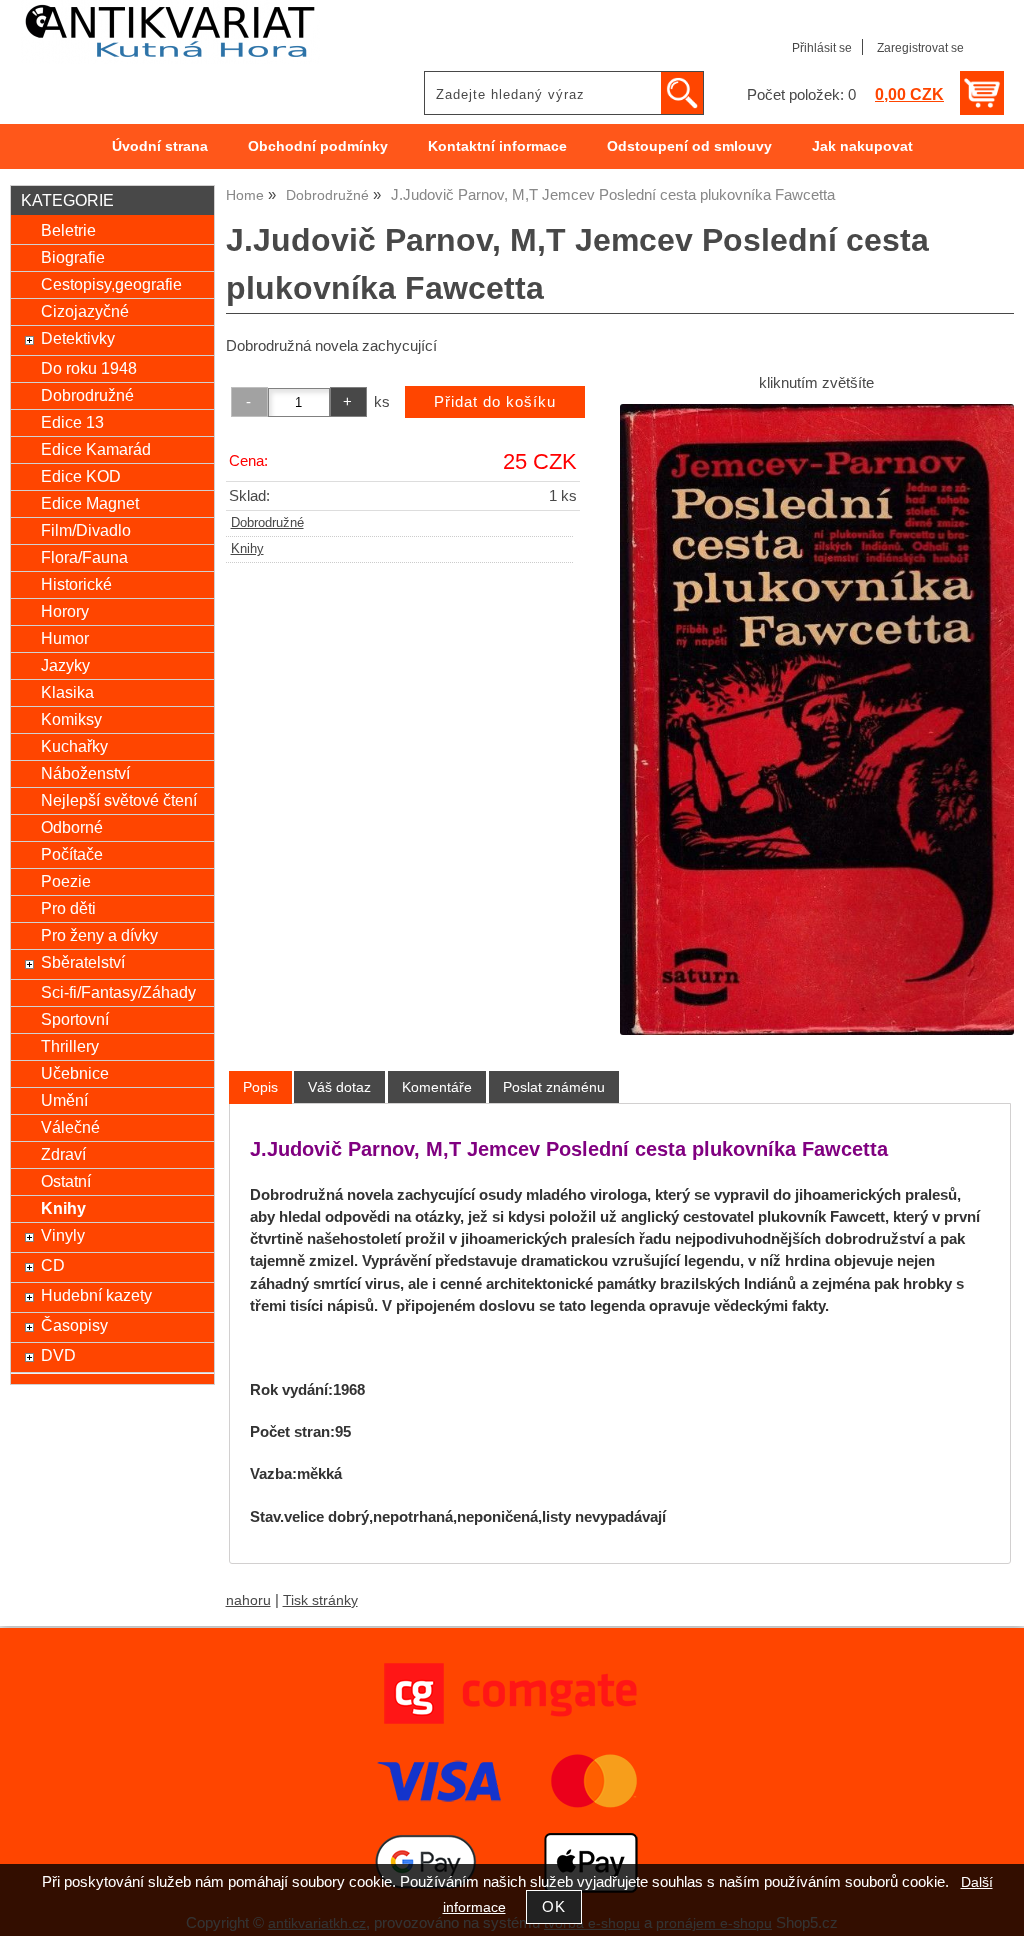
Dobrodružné (267, 523)
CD (53, 1265)
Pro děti (68, 908)
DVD (58, 1355)
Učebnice (75, 1073)
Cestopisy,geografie (111, 284)
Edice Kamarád (96, 449)
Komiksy (71, 719)
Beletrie (68, 230)
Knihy (247, 549)
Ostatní (66, 1181)
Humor (65, 638)
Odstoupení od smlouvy (689, 146)
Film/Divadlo (86, 530)
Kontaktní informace (497, 146)
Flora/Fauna (84, 557)
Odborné (72, 827)
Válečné (70, 1127)
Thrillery (70, 1046)
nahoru (248, 1600)
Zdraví (63, 1154)
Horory (65, 611)
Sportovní (75, 1019)
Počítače (72, 854)
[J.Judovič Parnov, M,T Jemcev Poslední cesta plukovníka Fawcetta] (817, 719)
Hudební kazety (96, 1295)
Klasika (67, 692)
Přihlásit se (822, 48)
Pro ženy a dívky (99, 935)
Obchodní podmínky (318, 146)
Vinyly (63, 1235)
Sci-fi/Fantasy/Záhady (118, 992)
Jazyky (65, 665)
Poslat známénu (554, 1087)
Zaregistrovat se (920, 48)
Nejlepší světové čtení (119, 800)
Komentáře (437, 1087)
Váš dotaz (339, 1087)
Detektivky (78, 338)
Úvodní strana (160, 146)
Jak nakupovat (862, 146)
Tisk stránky (320, 1600)
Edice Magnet (90, 503)
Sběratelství (83, 962)
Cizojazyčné (85, 311)
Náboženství (85, 773)
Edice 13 (72, 422)
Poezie (66, 881)
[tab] (260, 1087)
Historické (76, 584)
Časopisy (74, 1325)
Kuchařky (74, 746)
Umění (64, 1100)
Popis (260, 1087)
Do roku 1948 (89, 368)
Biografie (73, 257)
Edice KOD (81, 476)
